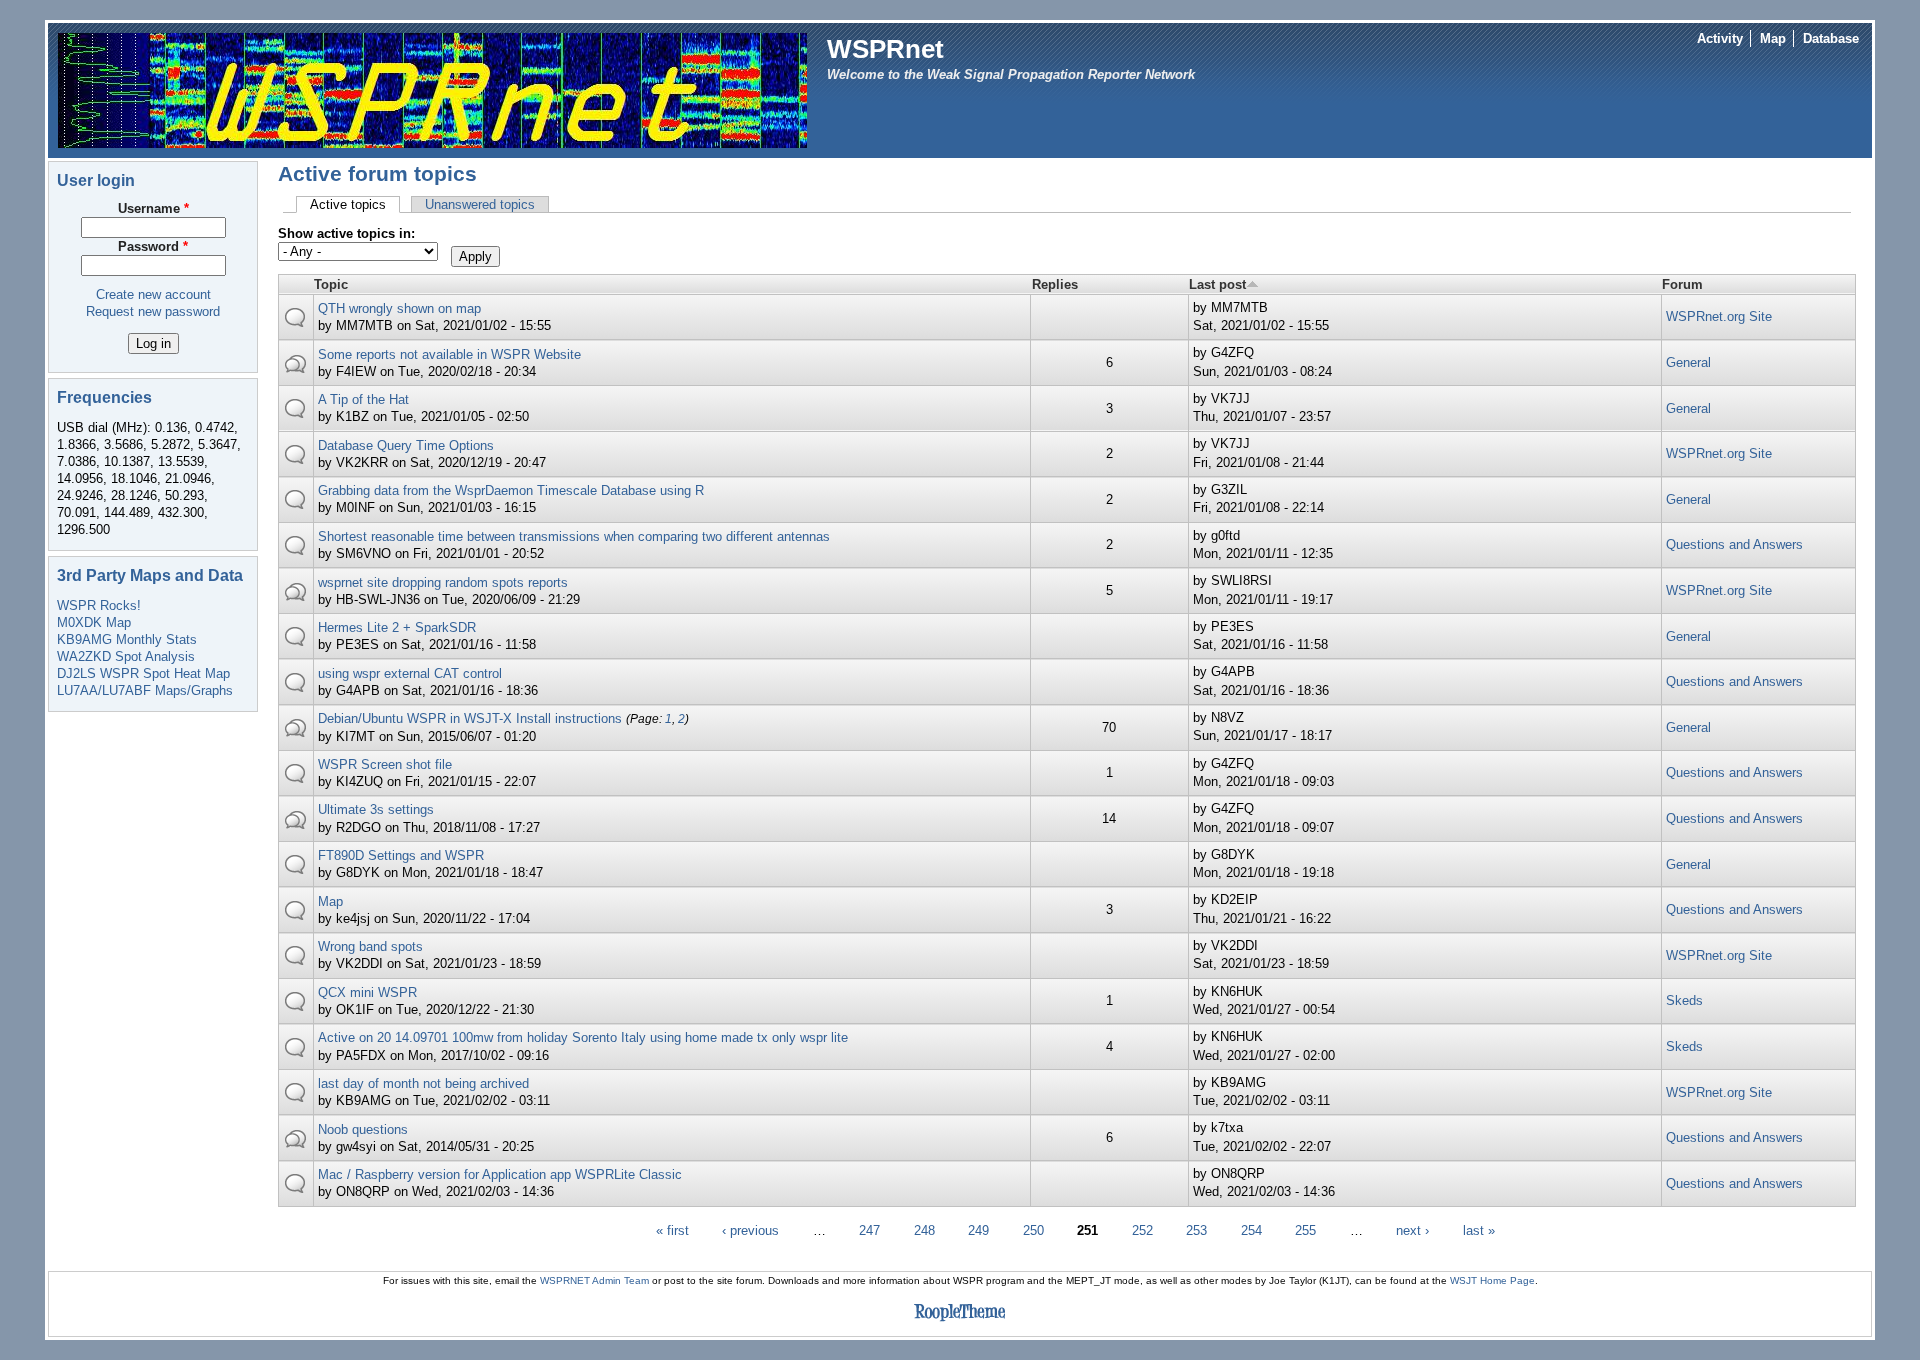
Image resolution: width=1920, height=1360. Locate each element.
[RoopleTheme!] (960, 1321)
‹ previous (750, 1230)
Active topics (355, 204)
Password (153, 246)
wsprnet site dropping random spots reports (443, 582)
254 (1251, 1230)
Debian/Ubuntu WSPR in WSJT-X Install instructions (470, 718)
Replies (1055, 284)
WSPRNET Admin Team (594, 1280)
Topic (331, 284)
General (1688, 362)
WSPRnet (885, 49)
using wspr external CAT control (410, 673)
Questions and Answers (1734, 544)
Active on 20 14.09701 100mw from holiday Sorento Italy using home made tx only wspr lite (583, 1037)
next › (1412, 1230)
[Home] (432, 89)
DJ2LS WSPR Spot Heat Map (143, 673)
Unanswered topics (480, 204)
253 (1196, 1230)
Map (1773, 38)
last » (1479, 1230)
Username (153, 208)
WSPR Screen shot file (385, 764)
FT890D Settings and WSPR (401, 855)
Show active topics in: (346, 233)
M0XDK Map (94, 622)
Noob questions (363, 1129)
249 (978, 1230)
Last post (1217, 284)
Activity (1720, 38)
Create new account (153, 294)
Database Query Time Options (406, 445)
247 (869, 1230)
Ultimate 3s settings (376, 809)
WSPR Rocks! (99, 605)
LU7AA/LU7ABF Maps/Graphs (145, 690)
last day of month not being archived (423, 1083)
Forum (1682, 284)
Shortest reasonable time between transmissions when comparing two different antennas (574, 536)
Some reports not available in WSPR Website (449, 354)
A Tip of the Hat (363, 399)
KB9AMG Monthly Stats (127, 639)
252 (1142, 1230)
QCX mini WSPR (367, 992)
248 (924, 1230)
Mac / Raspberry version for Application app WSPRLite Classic (500, 1174)
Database (1831, 38)
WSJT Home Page (1492, 1280)
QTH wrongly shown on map (399, 308)
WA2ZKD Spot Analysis (126, 656)
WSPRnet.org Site (1719, 316)
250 (1033, 1230)
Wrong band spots (370, 946)
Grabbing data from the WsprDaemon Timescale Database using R (511, 490)
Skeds (1684, 1000)
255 (1305, 1230)
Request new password (153, 311)
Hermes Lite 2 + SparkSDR (397, 627)
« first (672, 1230)
